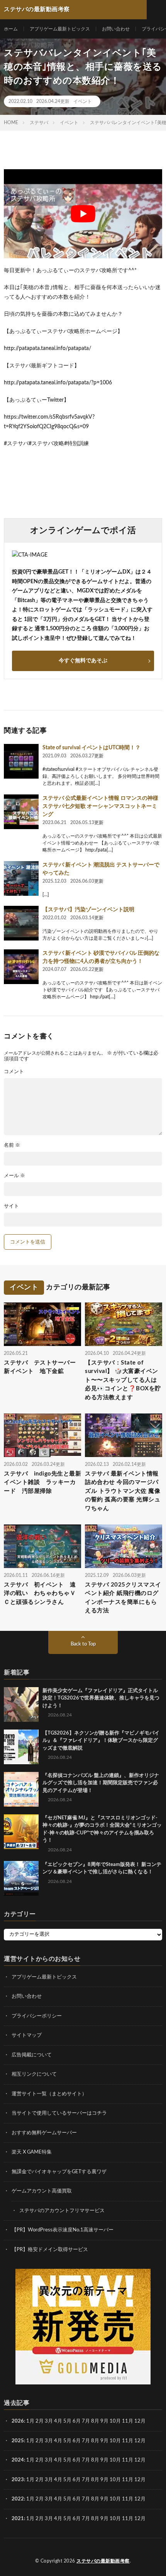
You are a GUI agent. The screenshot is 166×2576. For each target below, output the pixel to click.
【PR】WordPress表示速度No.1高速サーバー (63, 2230)
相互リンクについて (34, 2074)
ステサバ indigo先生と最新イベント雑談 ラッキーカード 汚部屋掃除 (42, 1482)
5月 (67, 2421)
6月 (77, 2421)
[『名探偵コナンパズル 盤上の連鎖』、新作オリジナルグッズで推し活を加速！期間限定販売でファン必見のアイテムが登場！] (21, 1789)
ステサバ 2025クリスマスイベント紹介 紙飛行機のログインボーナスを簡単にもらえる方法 (123, 1598)
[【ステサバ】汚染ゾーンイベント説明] (21, 923)
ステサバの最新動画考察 (103, 2561)
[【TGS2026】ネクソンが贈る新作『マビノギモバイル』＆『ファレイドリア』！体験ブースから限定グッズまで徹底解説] (21, 1747)
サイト (11, 1206)
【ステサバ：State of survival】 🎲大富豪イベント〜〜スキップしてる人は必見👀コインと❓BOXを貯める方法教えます (123, 1380)
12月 (140, 2441)
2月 (40, 2421)
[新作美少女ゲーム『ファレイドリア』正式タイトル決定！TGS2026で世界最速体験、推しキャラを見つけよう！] (21, 1704)
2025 (18, 2441)
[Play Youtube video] (83, 214)
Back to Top (83, 1644)
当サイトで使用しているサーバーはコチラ (59, 2113)
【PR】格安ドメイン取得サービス (50, 2250)
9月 (104, 2441)
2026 (18, 2421)
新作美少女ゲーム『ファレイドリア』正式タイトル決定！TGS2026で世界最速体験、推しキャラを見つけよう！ (101, 1698)
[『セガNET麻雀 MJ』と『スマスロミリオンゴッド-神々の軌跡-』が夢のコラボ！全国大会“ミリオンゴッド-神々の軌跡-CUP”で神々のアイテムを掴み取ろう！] (21, 1832)
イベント (83, 101)
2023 (18, 2480)
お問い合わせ (116, 29)
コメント (14, 1072)
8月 (95, 2421)
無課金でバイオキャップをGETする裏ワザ (59, 2172)
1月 (30, 2421)
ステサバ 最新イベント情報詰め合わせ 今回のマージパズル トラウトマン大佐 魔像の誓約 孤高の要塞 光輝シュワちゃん (123, 1491)
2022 (18, 2499)
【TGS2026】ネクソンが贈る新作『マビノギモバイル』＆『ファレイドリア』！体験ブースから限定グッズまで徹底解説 (101, 1741)
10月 (115, 2441)
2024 (18, 2460)
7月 (86, 2421)
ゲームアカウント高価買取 (42, 2191)
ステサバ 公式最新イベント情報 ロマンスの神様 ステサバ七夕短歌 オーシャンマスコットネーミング (100, 806)
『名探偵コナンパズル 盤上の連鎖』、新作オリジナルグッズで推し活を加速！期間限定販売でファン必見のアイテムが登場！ (101, 1783)
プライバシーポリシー (37, 2016)
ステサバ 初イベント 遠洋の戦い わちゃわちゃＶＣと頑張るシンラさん (40, 1593)
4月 (58, 2421)
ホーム (11, 29)
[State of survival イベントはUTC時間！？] (21, 761)
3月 (49, 2421)
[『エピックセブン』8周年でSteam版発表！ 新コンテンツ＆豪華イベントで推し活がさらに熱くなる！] (21, 1878)
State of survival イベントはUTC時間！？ (91, 748)
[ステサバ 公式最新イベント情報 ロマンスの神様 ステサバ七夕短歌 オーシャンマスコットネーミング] (21, 812)
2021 (18, 2519)
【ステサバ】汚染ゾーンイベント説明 (88, 910)
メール (14, 1176)
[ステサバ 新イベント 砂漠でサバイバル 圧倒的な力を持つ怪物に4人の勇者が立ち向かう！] (21, 967)
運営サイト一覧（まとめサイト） (49, 2094)
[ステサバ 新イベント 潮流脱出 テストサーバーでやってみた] (21, 878)
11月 (128, 2441)
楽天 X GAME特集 (32, 2152)
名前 (12, 1145)
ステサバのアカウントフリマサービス (62, 2211)
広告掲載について (32, 2055)
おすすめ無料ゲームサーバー (44, 2133)
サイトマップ (27, 2035)
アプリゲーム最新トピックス (60, 29)
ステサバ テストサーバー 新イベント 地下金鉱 (42, 1367)
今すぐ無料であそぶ (83, 661)
